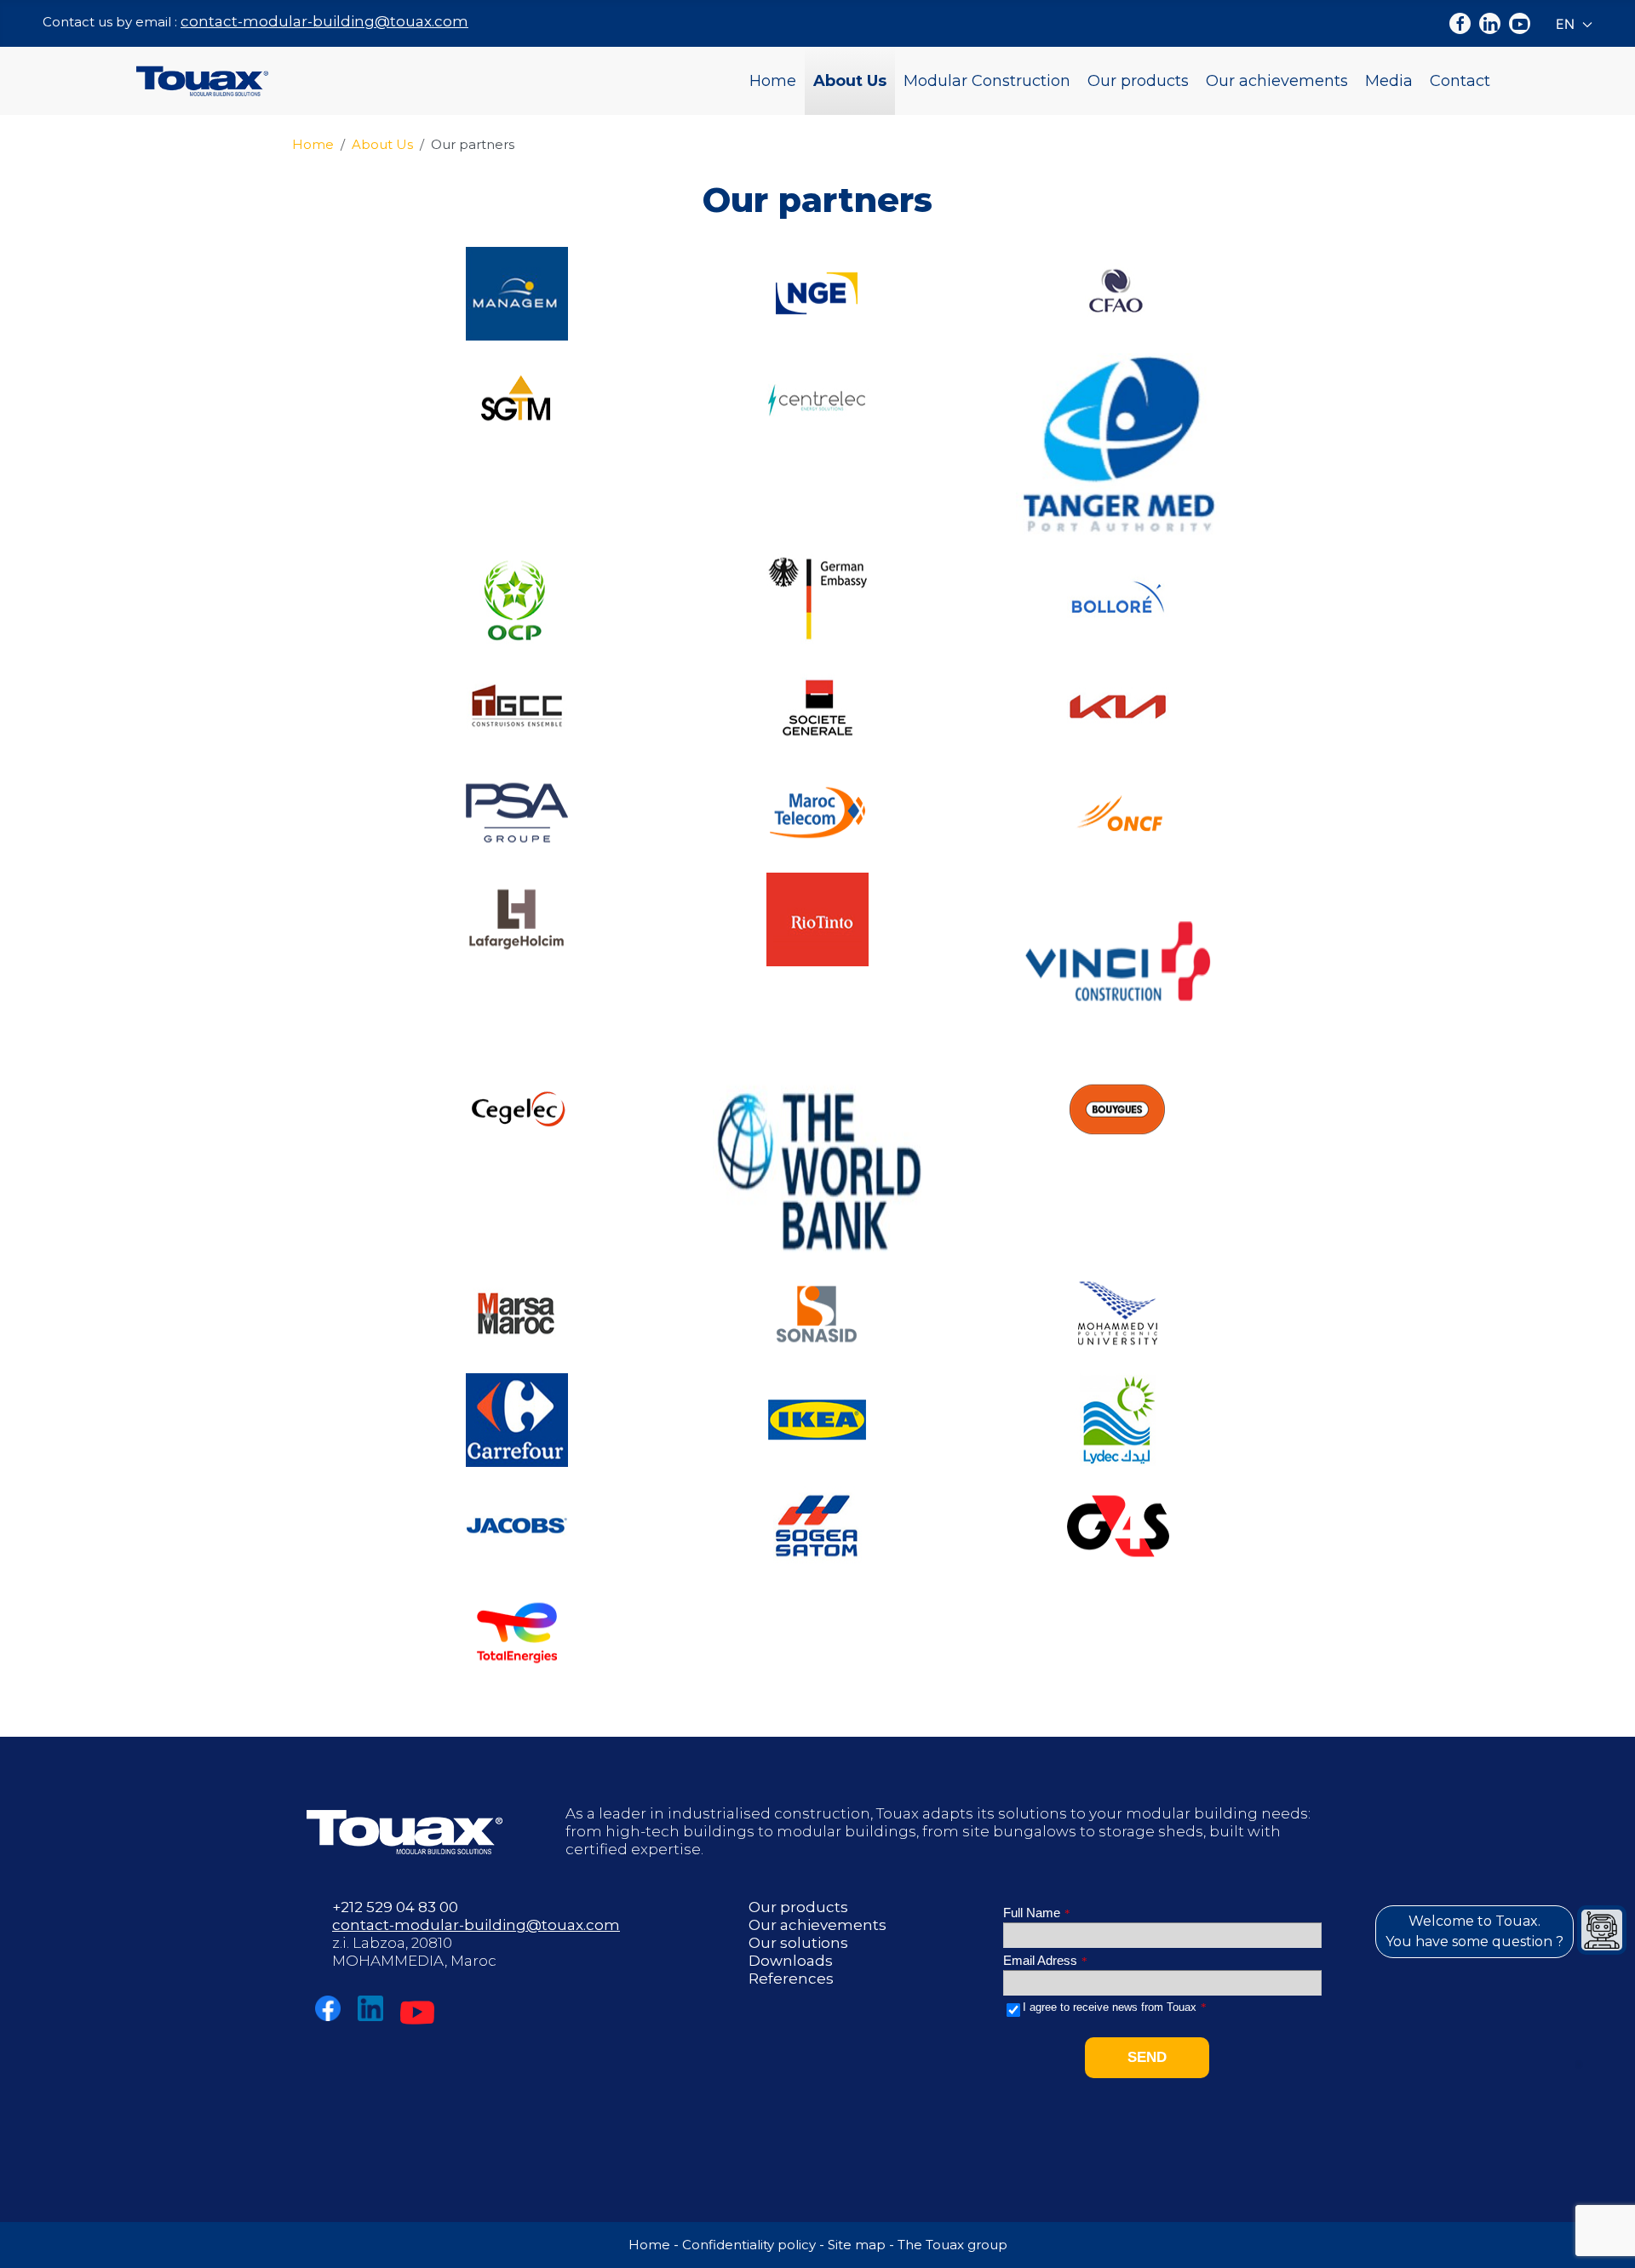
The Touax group (952, 2245)
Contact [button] (1460, 81)
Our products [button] (1138, 81)
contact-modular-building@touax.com (324, 21)
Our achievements (1277, 81)
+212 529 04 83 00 (395, 1907)
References (791, 1979)
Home (773, 81)
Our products (798, 1907)
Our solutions (798, 1943)
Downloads (791, 1961)
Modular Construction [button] (987, 81)
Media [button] (1389, 81)
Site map (857, 2245)
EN (1567, 24)
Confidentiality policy (749, 2245)
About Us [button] (850, 81)
